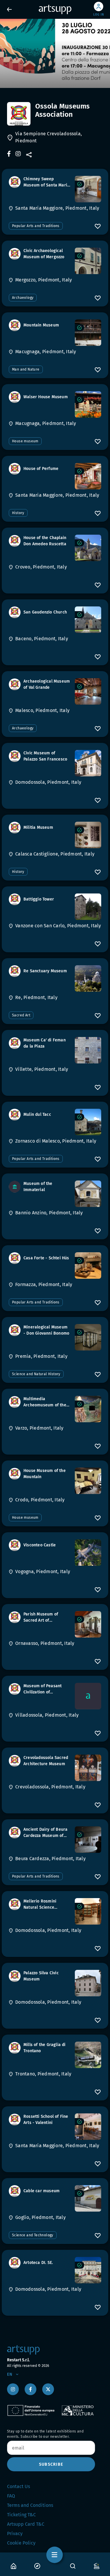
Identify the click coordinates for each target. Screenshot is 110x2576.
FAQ (11, 2496)
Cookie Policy (21, 2543)
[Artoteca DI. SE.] (88, 2270)
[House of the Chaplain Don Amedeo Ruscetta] (88, 548)
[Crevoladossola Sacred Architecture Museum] (88, 1768)
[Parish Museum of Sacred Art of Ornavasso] (88, 1624)
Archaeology (23, 298)
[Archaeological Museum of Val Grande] (88, 691)
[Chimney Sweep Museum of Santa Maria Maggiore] (88, 189)
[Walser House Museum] (88, 404)
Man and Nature (26, 369)
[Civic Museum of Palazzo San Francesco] (88, 763)
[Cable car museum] (88, 2198)
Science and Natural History (36, 1374)
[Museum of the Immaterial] (88, 1194)
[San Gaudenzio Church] (88, 620)
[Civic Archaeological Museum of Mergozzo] (88, 261)
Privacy (15, 2534)
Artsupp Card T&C (26, 2524)
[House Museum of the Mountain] (88, 1481)
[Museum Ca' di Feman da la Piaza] (88, 1050)
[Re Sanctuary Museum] (88, 978)
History (18, 513)
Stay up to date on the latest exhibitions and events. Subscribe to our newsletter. (45, 2434)
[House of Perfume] (88, 476)
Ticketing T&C (21, 2515)
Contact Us (18, 2486)
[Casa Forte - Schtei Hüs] (88, 1266)
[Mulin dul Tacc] (88, 1122)
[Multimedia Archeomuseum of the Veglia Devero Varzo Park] (88, 1409)
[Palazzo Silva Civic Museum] (88, 1983)
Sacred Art (21, 1015)
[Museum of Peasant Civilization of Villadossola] (88, 1696)
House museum (25, 441)
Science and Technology (33, 2235)
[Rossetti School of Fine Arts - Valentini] (88, 2127)
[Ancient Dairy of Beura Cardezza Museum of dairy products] (88, 1840)
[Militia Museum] (88, 835)
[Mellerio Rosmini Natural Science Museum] (88, 1911)
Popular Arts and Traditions (36, 226)
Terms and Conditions (30, 2505)
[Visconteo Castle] (88, 1553)
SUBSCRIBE (51, 2464)
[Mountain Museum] (88, 333)
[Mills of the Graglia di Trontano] (88, 2055)
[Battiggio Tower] (88, 907)
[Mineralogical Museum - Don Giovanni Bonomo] (88, 1337)
